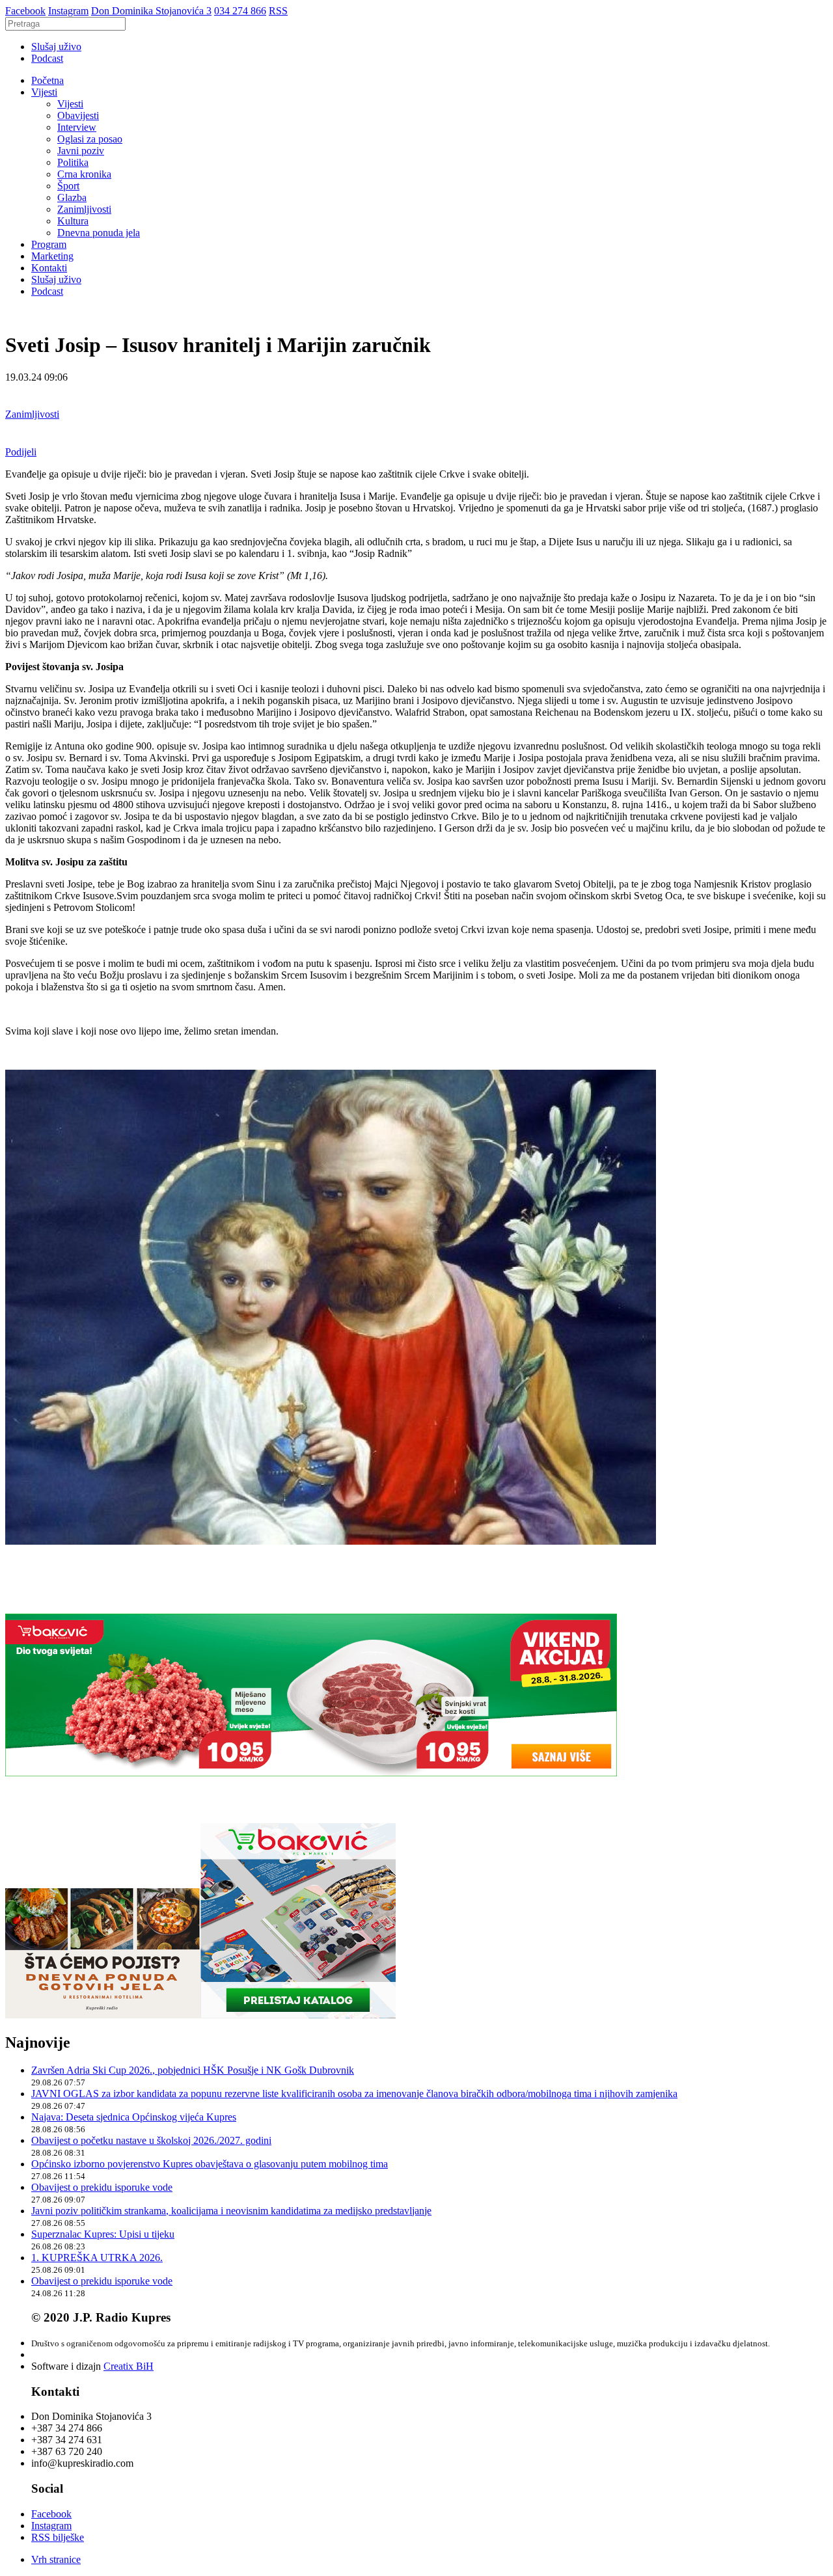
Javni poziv (81, 151)
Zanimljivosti (84, 209)
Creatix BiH (129, 2366)
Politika (73, 162)
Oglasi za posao (90, 139)
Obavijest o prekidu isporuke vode (102, 2187)
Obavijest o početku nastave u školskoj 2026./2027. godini (151, 2140)
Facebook (25, 11)
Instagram (68, 11)
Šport (68, 186)
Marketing (52, 256)
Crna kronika (84, 174)
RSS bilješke (58, 2537)
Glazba (72, 197)
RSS (278, 11)
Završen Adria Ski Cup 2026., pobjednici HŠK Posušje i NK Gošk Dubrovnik (193, 2070)
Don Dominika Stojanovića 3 (151, 11)
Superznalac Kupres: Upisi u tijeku (103, 2234)
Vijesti (44, 92)
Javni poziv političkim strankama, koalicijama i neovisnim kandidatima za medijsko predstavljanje (231, 2211)
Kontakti (49, 268)
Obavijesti (78, 115)
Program (49, 244)
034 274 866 (240, 11)
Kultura (73, 221)
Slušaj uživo (56, 47)
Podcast (47, 58)
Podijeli (21, 452)
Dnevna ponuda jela (99, 233)
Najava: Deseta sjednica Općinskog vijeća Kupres (134, 2117)
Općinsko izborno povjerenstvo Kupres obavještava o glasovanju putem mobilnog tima (210, 2164)
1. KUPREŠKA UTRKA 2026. (97, 2257)
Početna (48, 80)
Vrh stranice (56, 2559)
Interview (77, 127)
